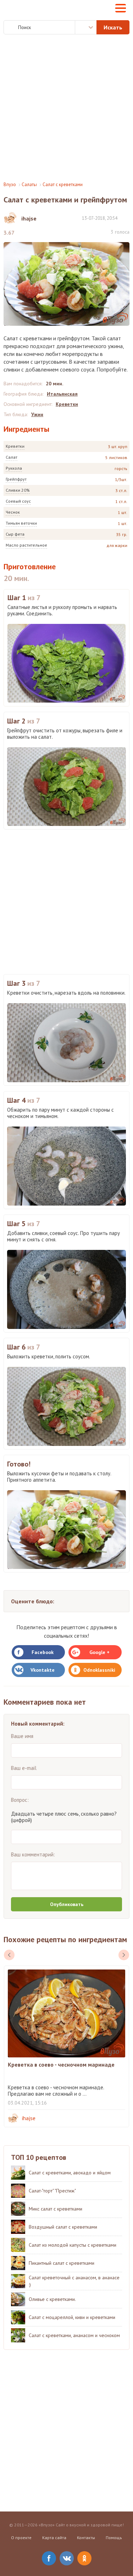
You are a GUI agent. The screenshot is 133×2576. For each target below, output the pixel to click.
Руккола (14, 468)
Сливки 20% (18, 490)
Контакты (86, 2538)
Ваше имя (22, 1736)
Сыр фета (15, 534)
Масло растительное (26, 545)
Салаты (29, 185)
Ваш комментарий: (33, 1854)
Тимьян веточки (21, 523)
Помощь (114, 2538)
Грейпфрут (16, 479)
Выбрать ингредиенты (86, 27)
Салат (12, 457)
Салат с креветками (63, 185)
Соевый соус (18, 501)
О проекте (21, 2538)
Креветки (15, 446)
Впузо (10, 185)
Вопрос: (20, 1800)
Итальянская (62, 394)
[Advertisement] (66, 108)
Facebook (43, 1652)
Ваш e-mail (24, 1768)
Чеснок (13, 512)
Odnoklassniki (99, 1670)
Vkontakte (43, 1670)
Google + (99, 1652)
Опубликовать (67, 1904)
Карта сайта (54, 2538)
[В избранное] (126, 218)
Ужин (37, 414)
